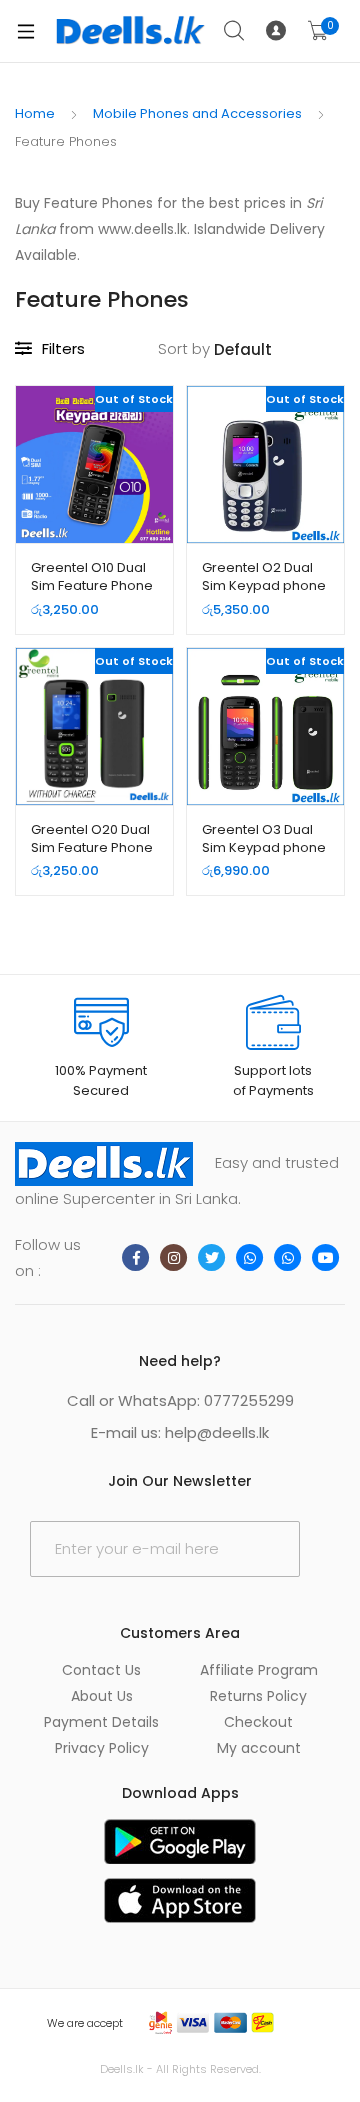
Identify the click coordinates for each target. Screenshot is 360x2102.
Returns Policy (258, 1696)
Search (235, 31)
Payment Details (101, 1722)
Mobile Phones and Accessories (197, 113)
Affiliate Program (259, 1670)
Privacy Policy (102, 1748)
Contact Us (101, 1670)
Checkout (258, 1722)
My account (259, 1748)
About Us (102, 1696)
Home (35, 113)
